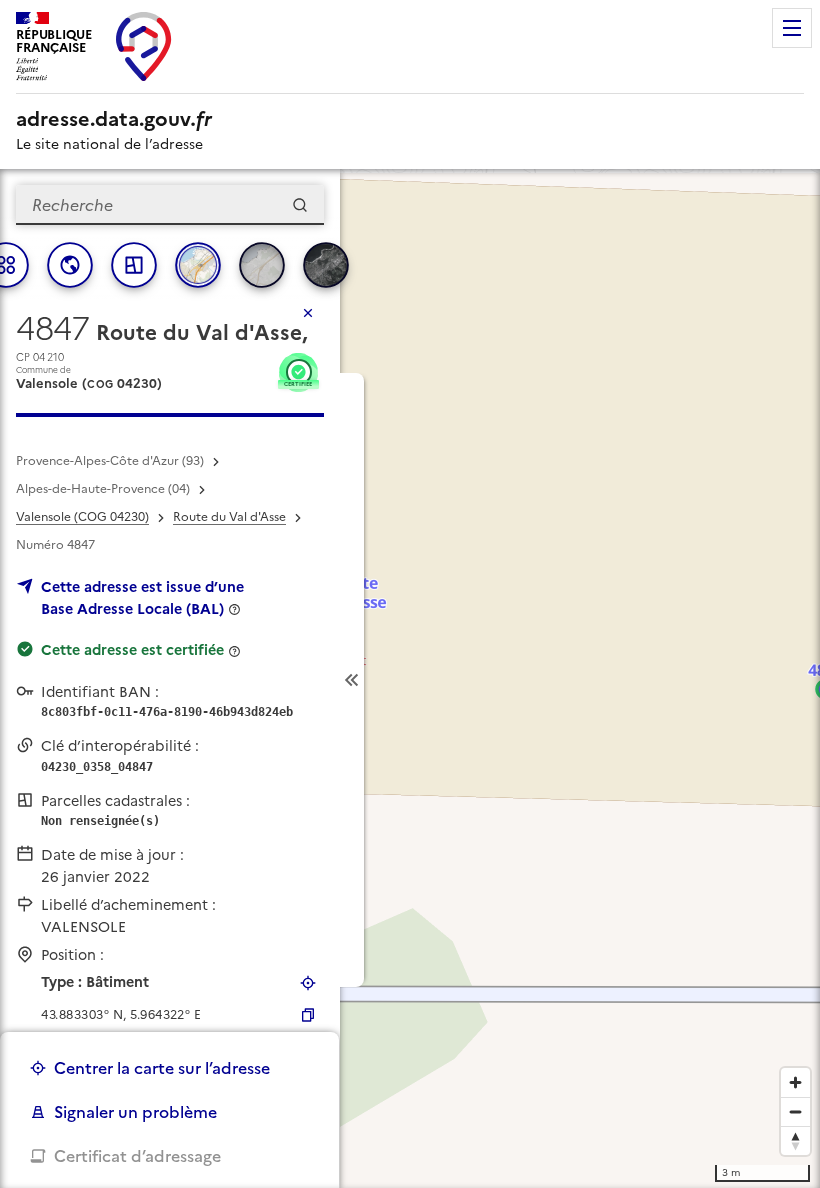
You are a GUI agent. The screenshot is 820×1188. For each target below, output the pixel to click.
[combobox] (170, 205)
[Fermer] (308, 313)
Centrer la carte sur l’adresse (162, 1068)
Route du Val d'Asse (229, 517)
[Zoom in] (795, 1082)
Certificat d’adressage (137, 1156)
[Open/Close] (352, 680)
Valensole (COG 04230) (82, 517)
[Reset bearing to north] (795, 1140)
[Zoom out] (795, 1111)
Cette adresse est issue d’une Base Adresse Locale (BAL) (142, 598)
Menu (792, 28)
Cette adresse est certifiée (132, 650)
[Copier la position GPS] (308, 1015)
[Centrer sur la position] (308, 983)
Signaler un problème (135, 1112)
